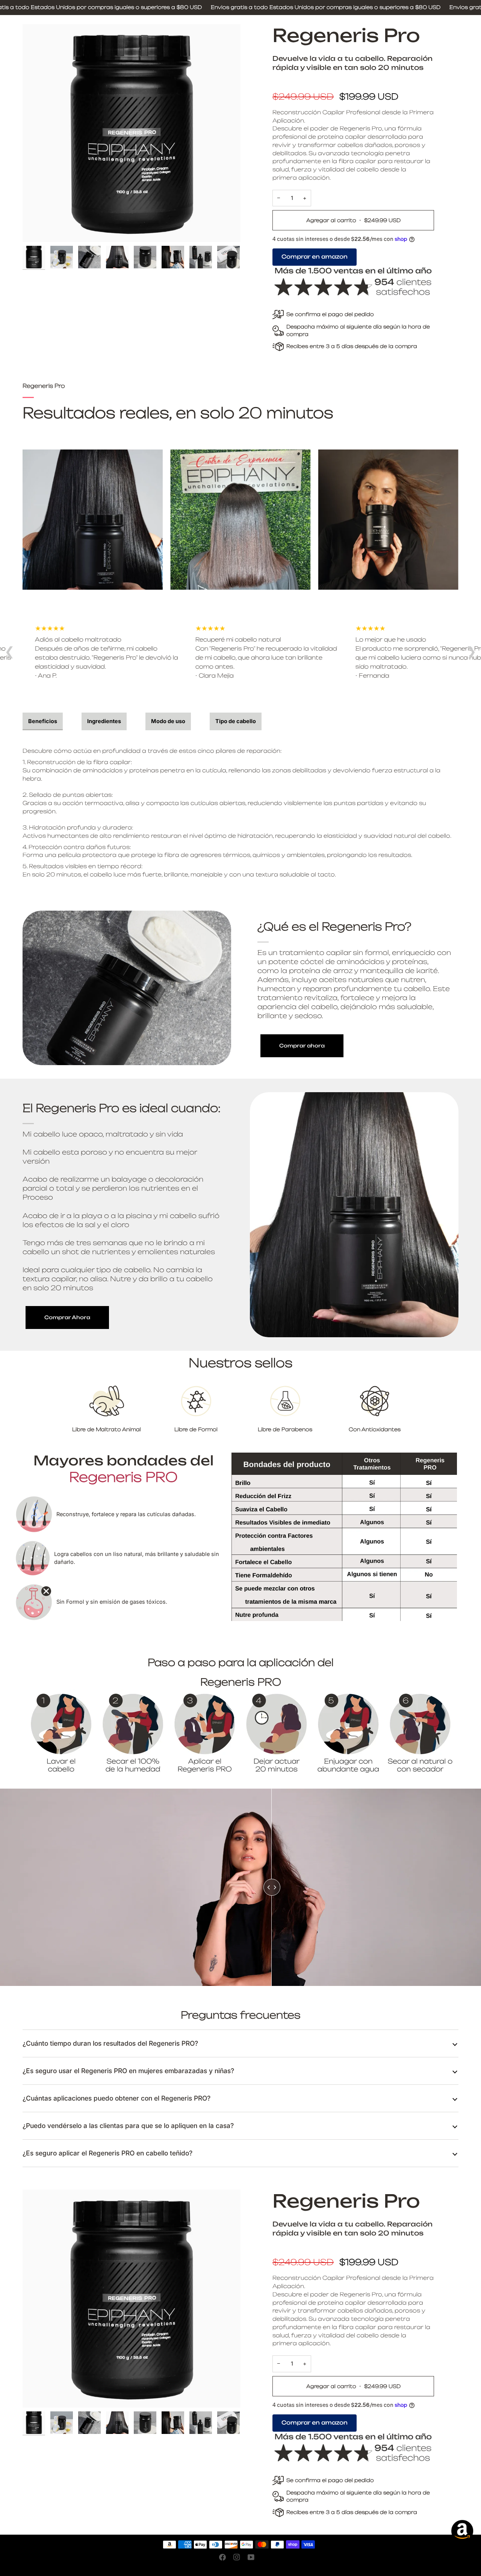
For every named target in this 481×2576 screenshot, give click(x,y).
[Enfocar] (132, 133)
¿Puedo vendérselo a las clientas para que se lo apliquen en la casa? (128, 2126)
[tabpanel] (240, 809)
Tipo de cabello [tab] (236, 721)
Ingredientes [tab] (104, 721)
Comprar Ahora (67, 1317)
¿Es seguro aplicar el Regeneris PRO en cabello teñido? (107, 2153)
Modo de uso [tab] (168, 721)
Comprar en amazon (315, 257)
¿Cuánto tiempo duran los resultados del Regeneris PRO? (110, 2043)
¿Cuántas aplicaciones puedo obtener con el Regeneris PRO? (116, 2098)
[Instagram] (237, 2557)
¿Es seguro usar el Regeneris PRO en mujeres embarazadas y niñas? (128, 2071)
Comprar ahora (302, 1046)
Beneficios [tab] (43, 721)
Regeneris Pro (346, 35)
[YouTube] (251, 2557)
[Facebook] (222, 2557)
